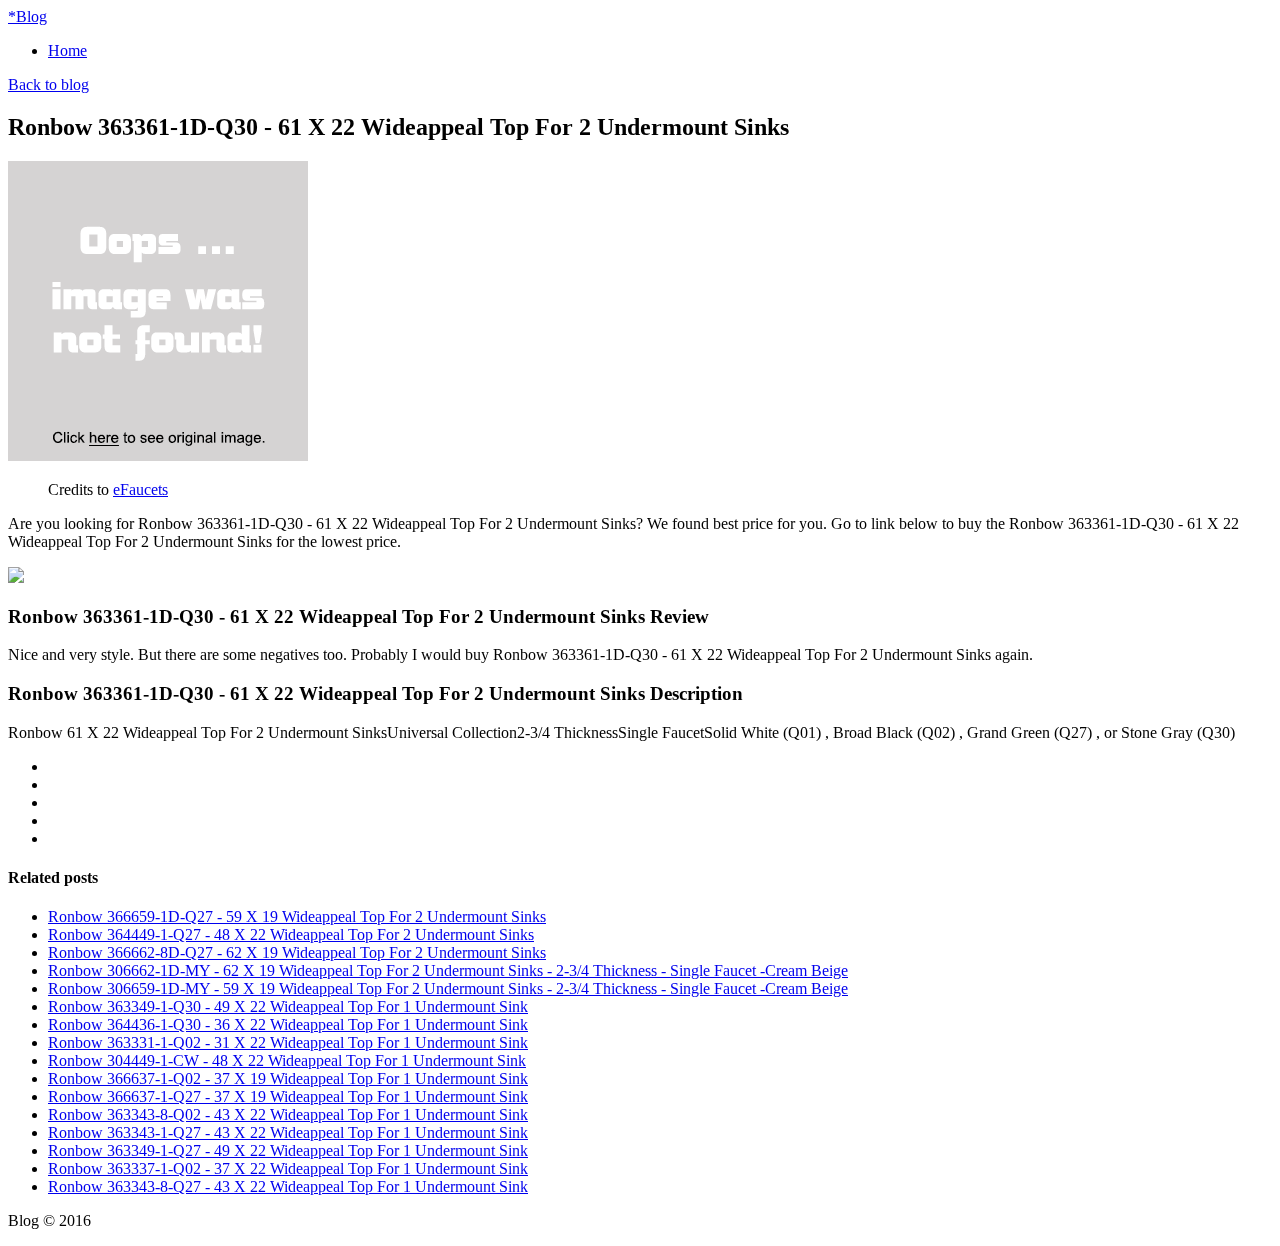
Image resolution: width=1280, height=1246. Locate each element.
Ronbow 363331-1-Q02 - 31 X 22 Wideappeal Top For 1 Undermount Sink (288, 1042)
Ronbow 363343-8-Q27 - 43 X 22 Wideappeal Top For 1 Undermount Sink (288, 1186)
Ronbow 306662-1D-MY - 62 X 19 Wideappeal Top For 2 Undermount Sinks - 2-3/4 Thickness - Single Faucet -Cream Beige (448, 970)
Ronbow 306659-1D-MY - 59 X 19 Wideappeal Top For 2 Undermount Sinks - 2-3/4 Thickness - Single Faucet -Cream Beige (448, 988)
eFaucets (140, 489)
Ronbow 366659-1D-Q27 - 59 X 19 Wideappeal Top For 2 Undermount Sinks (297, 916)
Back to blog (48, 84)
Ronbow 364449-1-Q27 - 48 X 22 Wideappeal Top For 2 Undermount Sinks (291, 934)
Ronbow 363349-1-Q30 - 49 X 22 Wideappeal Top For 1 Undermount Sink (288, 1006)
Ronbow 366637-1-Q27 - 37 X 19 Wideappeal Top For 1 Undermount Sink (288, 1096)
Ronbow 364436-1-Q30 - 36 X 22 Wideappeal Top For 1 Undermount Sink (288, 1024)
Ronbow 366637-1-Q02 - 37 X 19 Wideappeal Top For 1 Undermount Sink (288, 1078)
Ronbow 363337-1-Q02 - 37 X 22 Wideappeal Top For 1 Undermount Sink (288, 1168)
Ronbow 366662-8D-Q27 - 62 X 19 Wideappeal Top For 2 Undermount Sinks (297, 952)
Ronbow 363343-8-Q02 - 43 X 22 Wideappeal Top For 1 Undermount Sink (288, 1114)
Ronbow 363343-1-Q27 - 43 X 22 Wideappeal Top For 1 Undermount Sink (288, 1132)
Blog (27, 16)
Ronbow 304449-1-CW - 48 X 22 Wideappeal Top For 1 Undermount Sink (287, 1060)
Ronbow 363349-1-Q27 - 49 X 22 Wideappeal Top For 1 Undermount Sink (288, 1150)
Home (67, 50)
